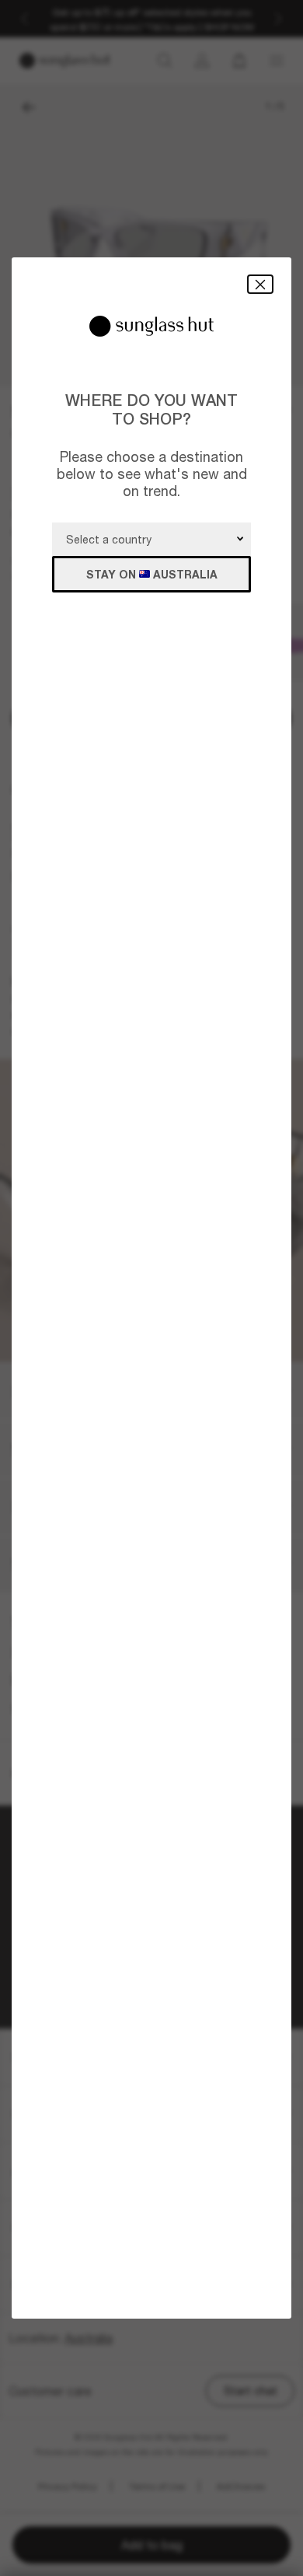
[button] (260, 284)
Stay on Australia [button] (152, 574)
